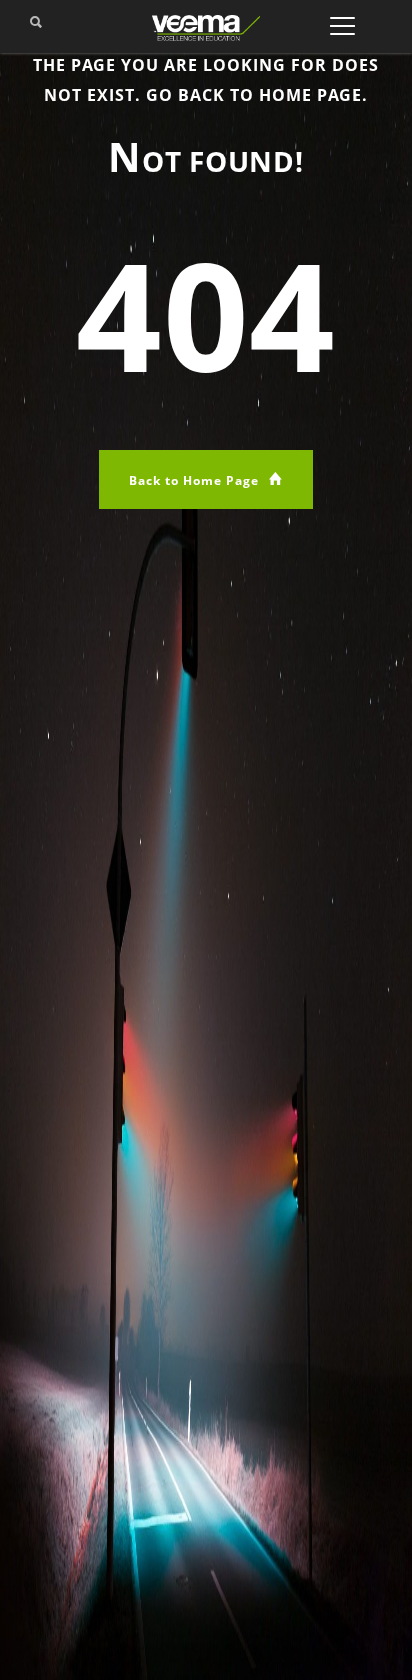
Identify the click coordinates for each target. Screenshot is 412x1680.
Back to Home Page (196, 480)
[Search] (36, 28)
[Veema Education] (205, 26)
